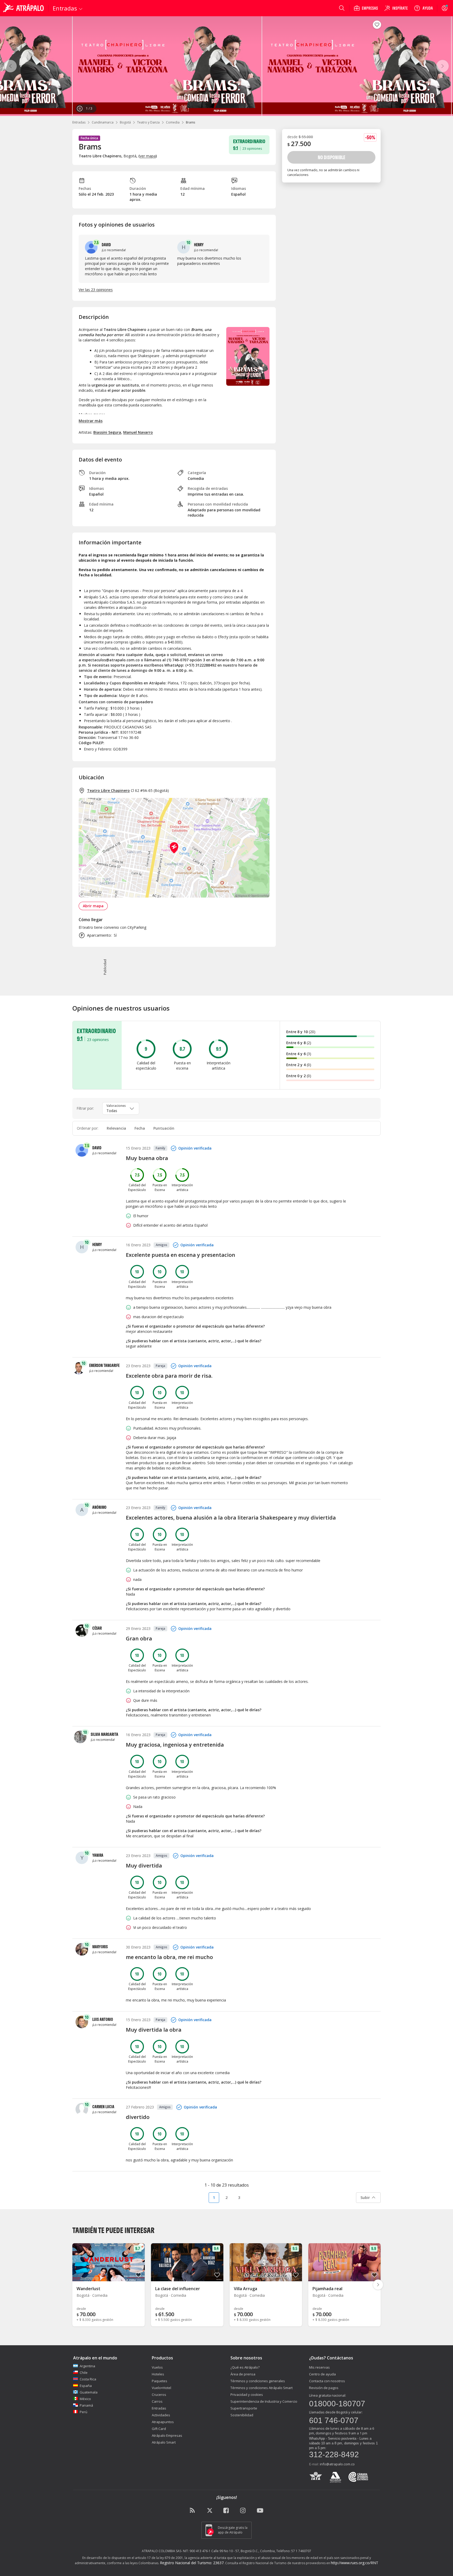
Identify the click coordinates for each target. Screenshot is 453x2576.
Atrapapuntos (163, 2422)
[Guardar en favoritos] (377, 25)
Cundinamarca (103, 122)
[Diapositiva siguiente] (378, 2285)
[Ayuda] (423, 8)
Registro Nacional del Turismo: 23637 (192, 2563)
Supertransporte (244, 2408)
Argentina (87, 2366)
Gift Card (159, 2429)
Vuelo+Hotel (161, 2388)
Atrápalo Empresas (167, 2435)
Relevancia (116, 1128)
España (86, 2386)
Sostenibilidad (242, 2415)
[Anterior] (10, 66)
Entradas (79, 122)
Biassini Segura (107, 432)
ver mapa (148, 156)
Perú (83, 2412)
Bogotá (125, 122)
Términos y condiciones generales (258, 2381)
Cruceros (159, 2395)
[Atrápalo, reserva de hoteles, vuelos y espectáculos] (24, 8)
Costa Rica (88, 2379)
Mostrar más (91, 421)
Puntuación (164, 1128)
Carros (157, 2401)
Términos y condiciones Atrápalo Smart (261, 2388)
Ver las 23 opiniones (96, 290)
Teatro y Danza (148, 122)
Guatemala (89, 2392)
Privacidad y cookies (247, 2395)
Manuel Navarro (138, 432)
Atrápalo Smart (164, 2442)
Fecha (140, 1128)
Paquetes (160, 2381)
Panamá (86, 2405)
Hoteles (158, 2374)
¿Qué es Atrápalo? (245, 2367)
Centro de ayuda (322, 2374)
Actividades (161, 2415)
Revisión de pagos (324, 2388)
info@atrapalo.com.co (337, 2464)
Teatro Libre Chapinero (108, 790)
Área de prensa (243, 2374)
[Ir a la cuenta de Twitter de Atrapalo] (210, 2511)
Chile (84, 2373)
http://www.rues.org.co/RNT (355, 2563)
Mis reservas (319, 2367)
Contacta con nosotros (327, 2381)
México (85, 2399)
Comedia (173, 122)
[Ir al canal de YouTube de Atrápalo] (260, 2511)
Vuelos (157, 2367)
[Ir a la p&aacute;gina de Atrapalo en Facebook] (226, 2511)
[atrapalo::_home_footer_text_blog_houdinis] (193, 2511)
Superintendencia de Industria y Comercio (264, 2401)
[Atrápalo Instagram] (243, 2511)
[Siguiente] (443, 66)
